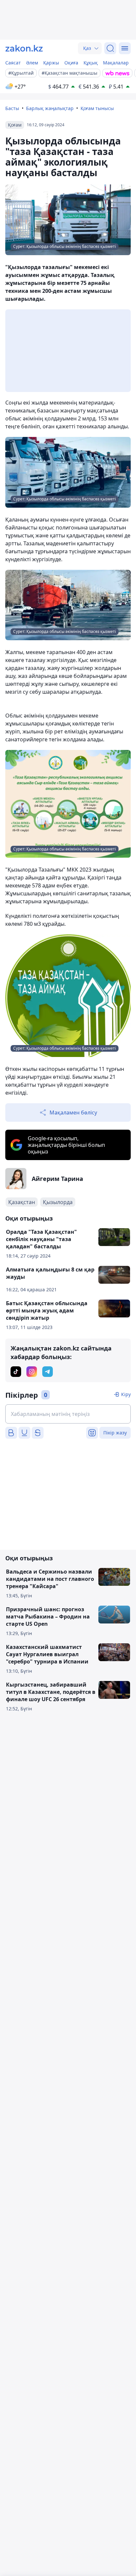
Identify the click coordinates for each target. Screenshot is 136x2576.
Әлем (32, 63)
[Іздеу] (110, 48)
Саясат (13, 63)
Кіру (126, 1394)
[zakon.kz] (24, 48)
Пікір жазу (115, 1433)
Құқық (91, 63)
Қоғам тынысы (97, 108)
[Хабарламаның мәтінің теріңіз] (68, 1414)
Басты (12, 108)
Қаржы (51, 63)
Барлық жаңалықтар (50, 108)
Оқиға (71, 63)
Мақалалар (116, 63)
